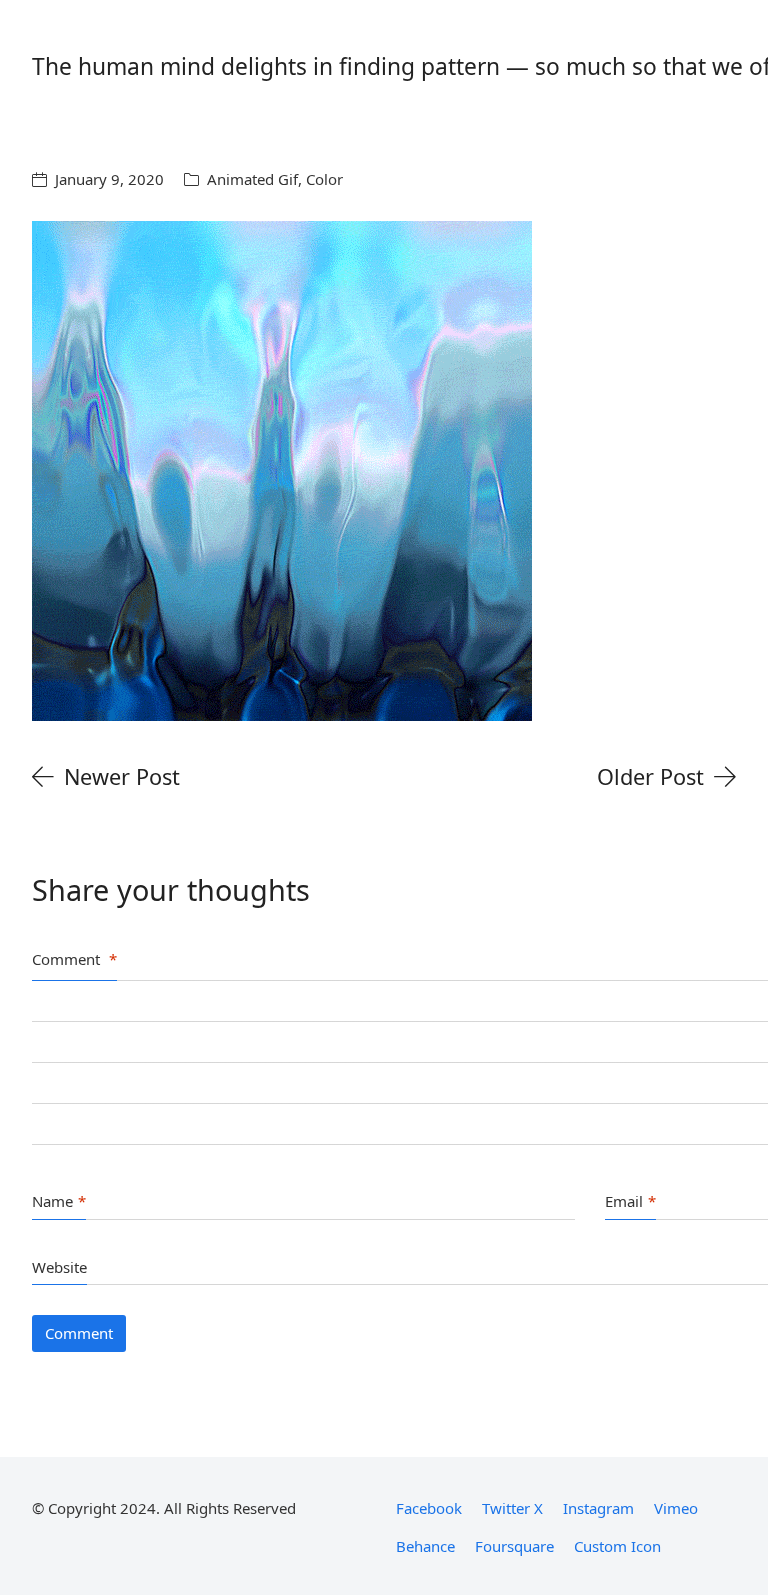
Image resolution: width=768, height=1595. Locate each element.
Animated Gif (252, 179)
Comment (74, 959)
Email (630, 1201)
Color (324, 179)
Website (59, 1267)
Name (59, 1201)
